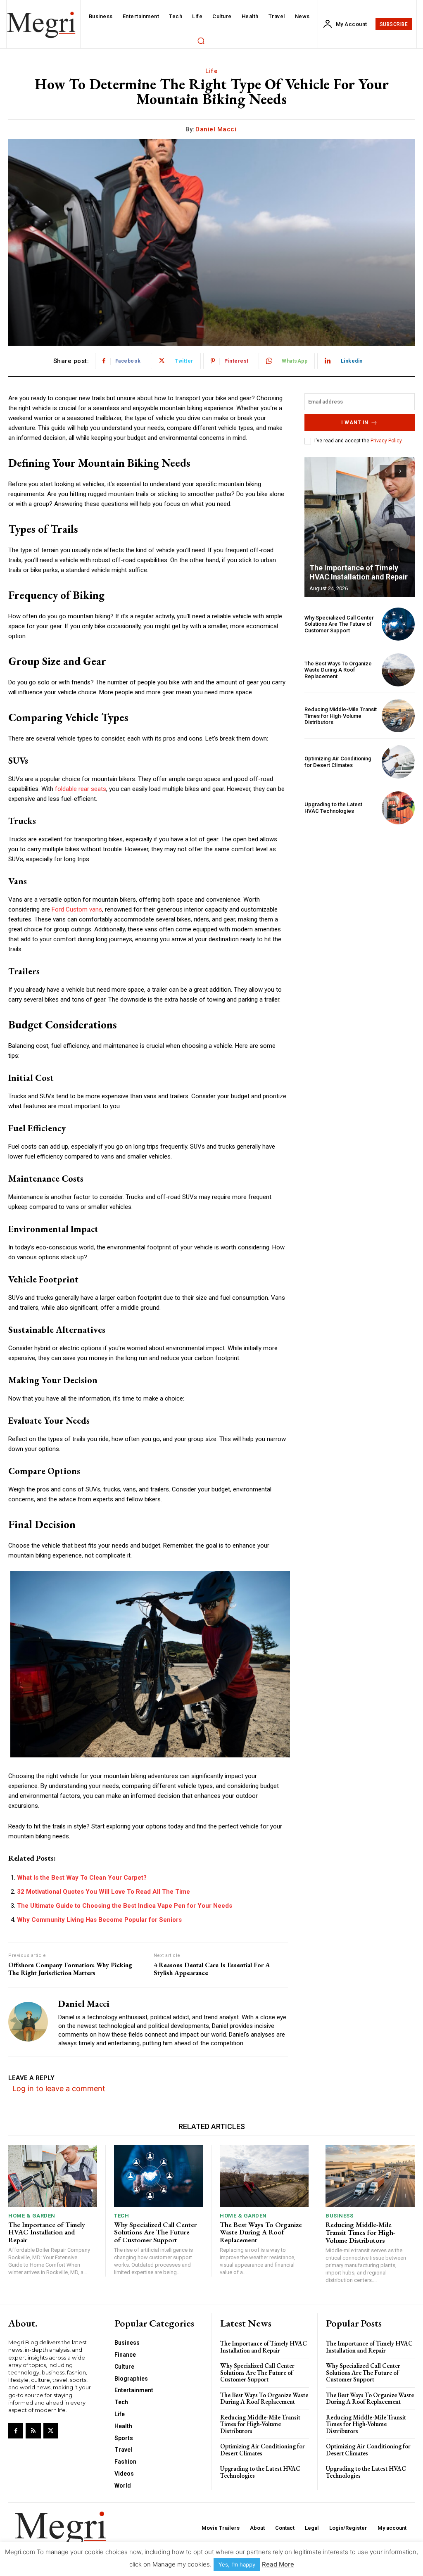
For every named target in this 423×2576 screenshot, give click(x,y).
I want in (355, 423)
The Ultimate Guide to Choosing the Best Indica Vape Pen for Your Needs (125, 1906)
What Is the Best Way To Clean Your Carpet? (82, 1878)
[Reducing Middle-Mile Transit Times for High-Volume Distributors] (398, 716)
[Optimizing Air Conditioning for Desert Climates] (398, 762)
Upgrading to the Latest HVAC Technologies (333, 808)
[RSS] (33, 2431)
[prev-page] (386, 471)
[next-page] (400, 471)
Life (211, 71)
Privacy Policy (386, 441)
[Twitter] (51, 2431)
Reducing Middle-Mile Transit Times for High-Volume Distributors (341, 716)
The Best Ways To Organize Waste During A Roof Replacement (338, 670)
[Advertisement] (360, 886)
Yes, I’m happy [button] (237, 2564)
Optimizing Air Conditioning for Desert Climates (338, 762)
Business (339, 2216)
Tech (121, 2216)
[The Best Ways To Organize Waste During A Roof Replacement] (398, 670)
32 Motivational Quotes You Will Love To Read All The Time (103, 1892)
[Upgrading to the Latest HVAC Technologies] (398, 808)
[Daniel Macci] (28, 2022)
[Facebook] (16, 2431)
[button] (201, 40)
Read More (278, 2564)
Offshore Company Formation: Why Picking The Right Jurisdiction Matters (70, 1969)
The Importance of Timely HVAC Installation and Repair (359, 572)
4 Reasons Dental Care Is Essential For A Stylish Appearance (212, 1969)
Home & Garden (32, 2216)
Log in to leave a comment (59, 2088)
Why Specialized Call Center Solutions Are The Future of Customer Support (339, 624)
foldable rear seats (81, 789)
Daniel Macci (216, 129)
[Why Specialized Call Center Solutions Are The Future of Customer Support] (398, 624)
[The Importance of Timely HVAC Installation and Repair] (360, 527)
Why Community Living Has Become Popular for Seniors (99, 1920)
